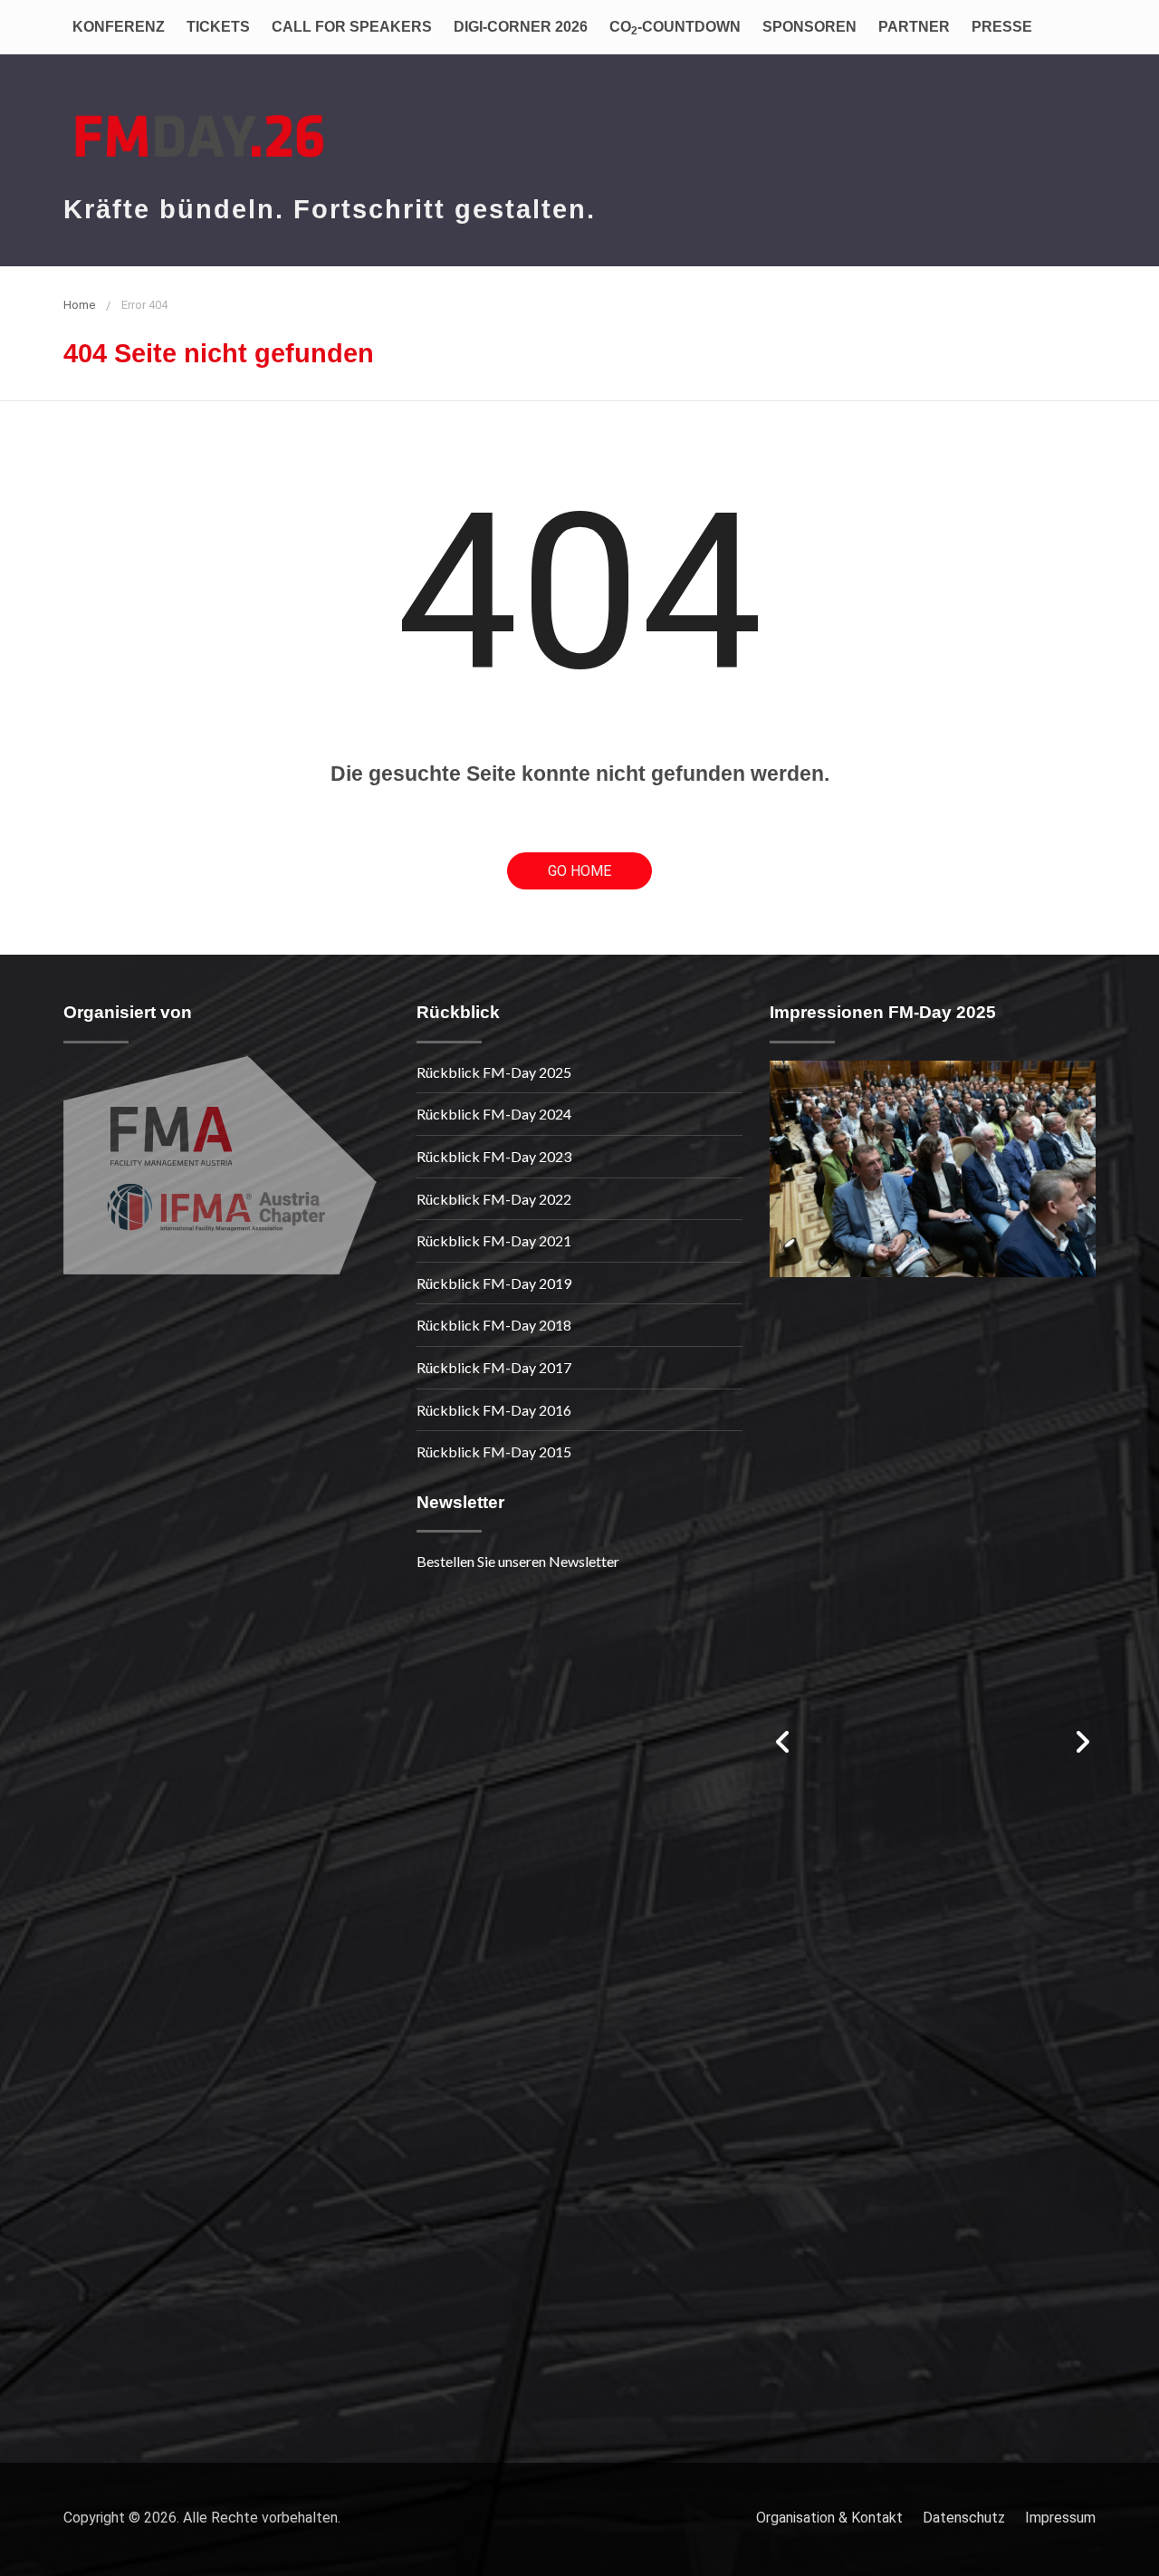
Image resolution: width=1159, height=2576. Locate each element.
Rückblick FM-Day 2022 (494, 1199)
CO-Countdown (675, 28)
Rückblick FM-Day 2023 (494, 1156)
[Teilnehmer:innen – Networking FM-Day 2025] (933, 1169)
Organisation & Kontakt (829, 2518)
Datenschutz (964, 2518)
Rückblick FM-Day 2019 (494, 1283)
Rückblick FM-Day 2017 (494, 1367)
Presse (1002, 27)
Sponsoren (809, 27)
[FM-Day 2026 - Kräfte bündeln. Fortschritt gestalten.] (199, 126)
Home (79, 305)
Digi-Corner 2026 (521, 27)
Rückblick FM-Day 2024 (494, 1114)
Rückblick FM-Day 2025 (494, 1072)
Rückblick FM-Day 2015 (494, 1451)
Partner (914, 27)
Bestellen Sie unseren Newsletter (518, 1561)
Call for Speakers (352, 27)
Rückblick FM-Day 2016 (494, 1410)
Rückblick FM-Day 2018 (494, 1325)
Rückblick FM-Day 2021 (494, 1240)
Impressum (1060, 2518)
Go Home (579, 871)
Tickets (218, 27)
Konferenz (119, 27)
